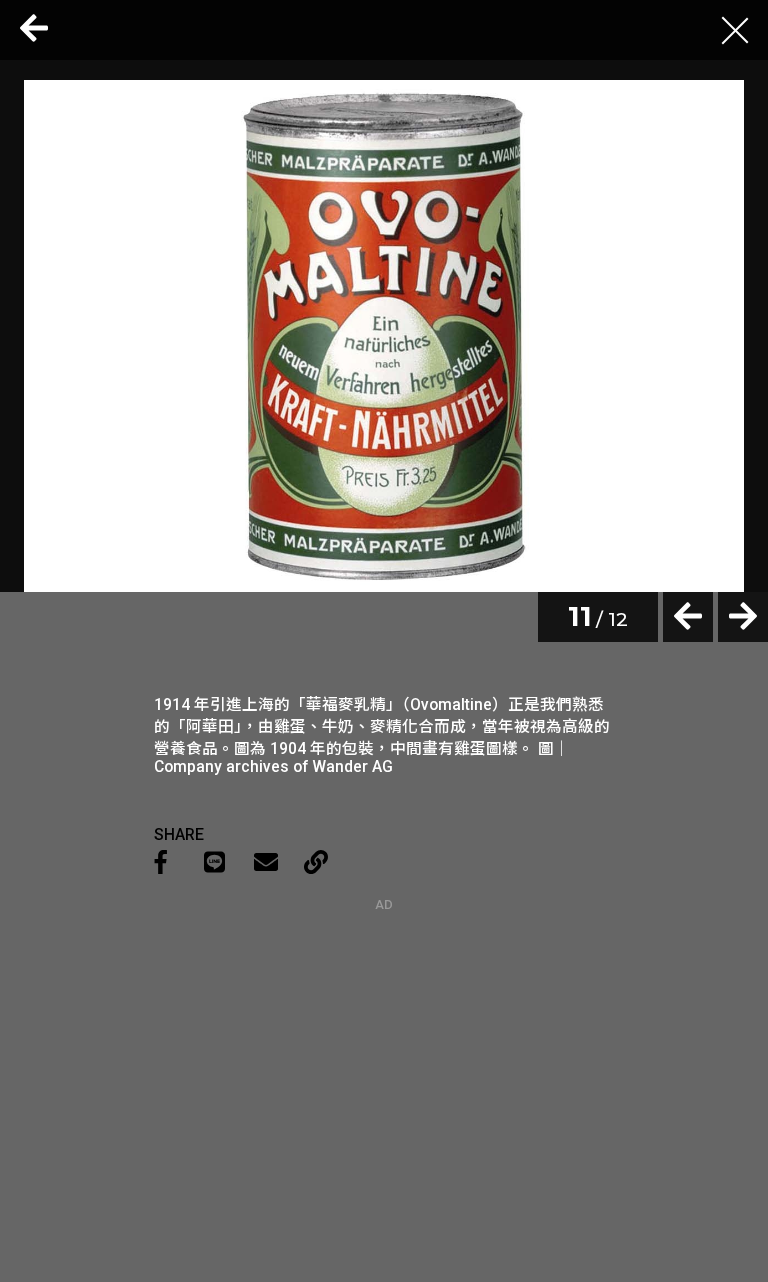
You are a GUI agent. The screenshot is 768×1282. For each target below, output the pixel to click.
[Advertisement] (384, 1037)
